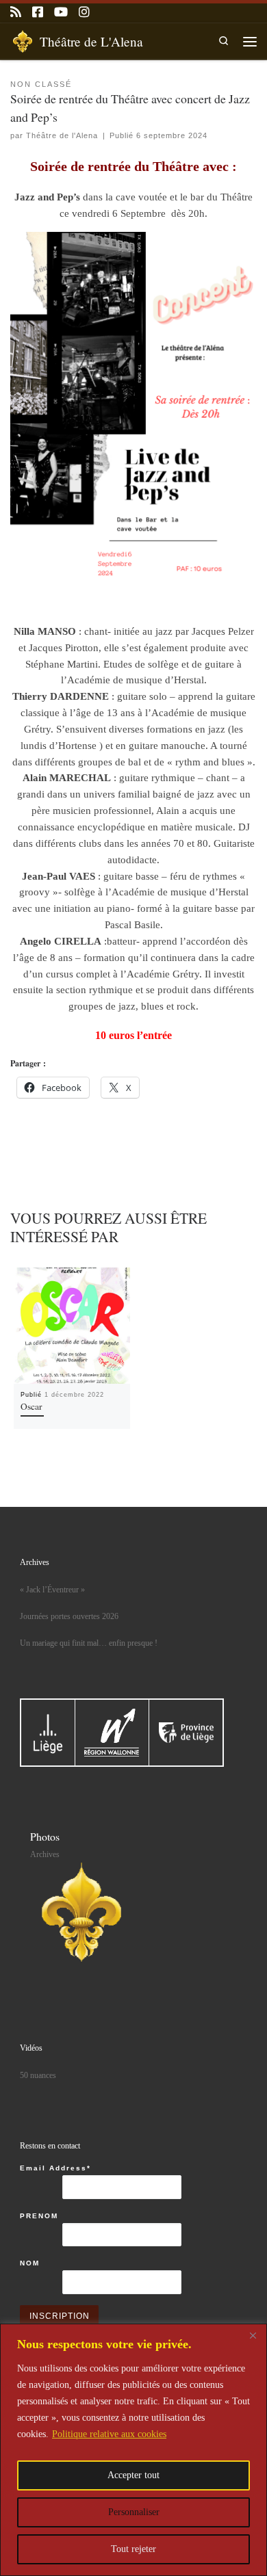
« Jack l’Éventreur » (52, 1590)
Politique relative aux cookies (109, 2434)
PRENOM (39, 2216)
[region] (133, 2450)
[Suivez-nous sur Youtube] (61, 13)
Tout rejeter (133, 2549)
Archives (45, 1854)
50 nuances (38, 2075)
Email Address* (55, 2168)
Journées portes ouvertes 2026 (69, 1616)
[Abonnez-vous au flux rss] (16, 13)
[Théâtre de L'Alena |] (23, 39)
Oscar (31, 1406)
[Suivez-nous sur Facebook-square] (38, 13)
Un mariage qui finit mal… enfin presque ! (89, 1643)
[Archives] (81, 1912)
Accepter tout (133, 2475)
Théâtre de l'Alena (62, 135)
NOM (30, 2263)
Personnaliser (134, 2512)
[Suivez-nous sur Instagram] (84, 13)
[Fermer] (253, 2335)
